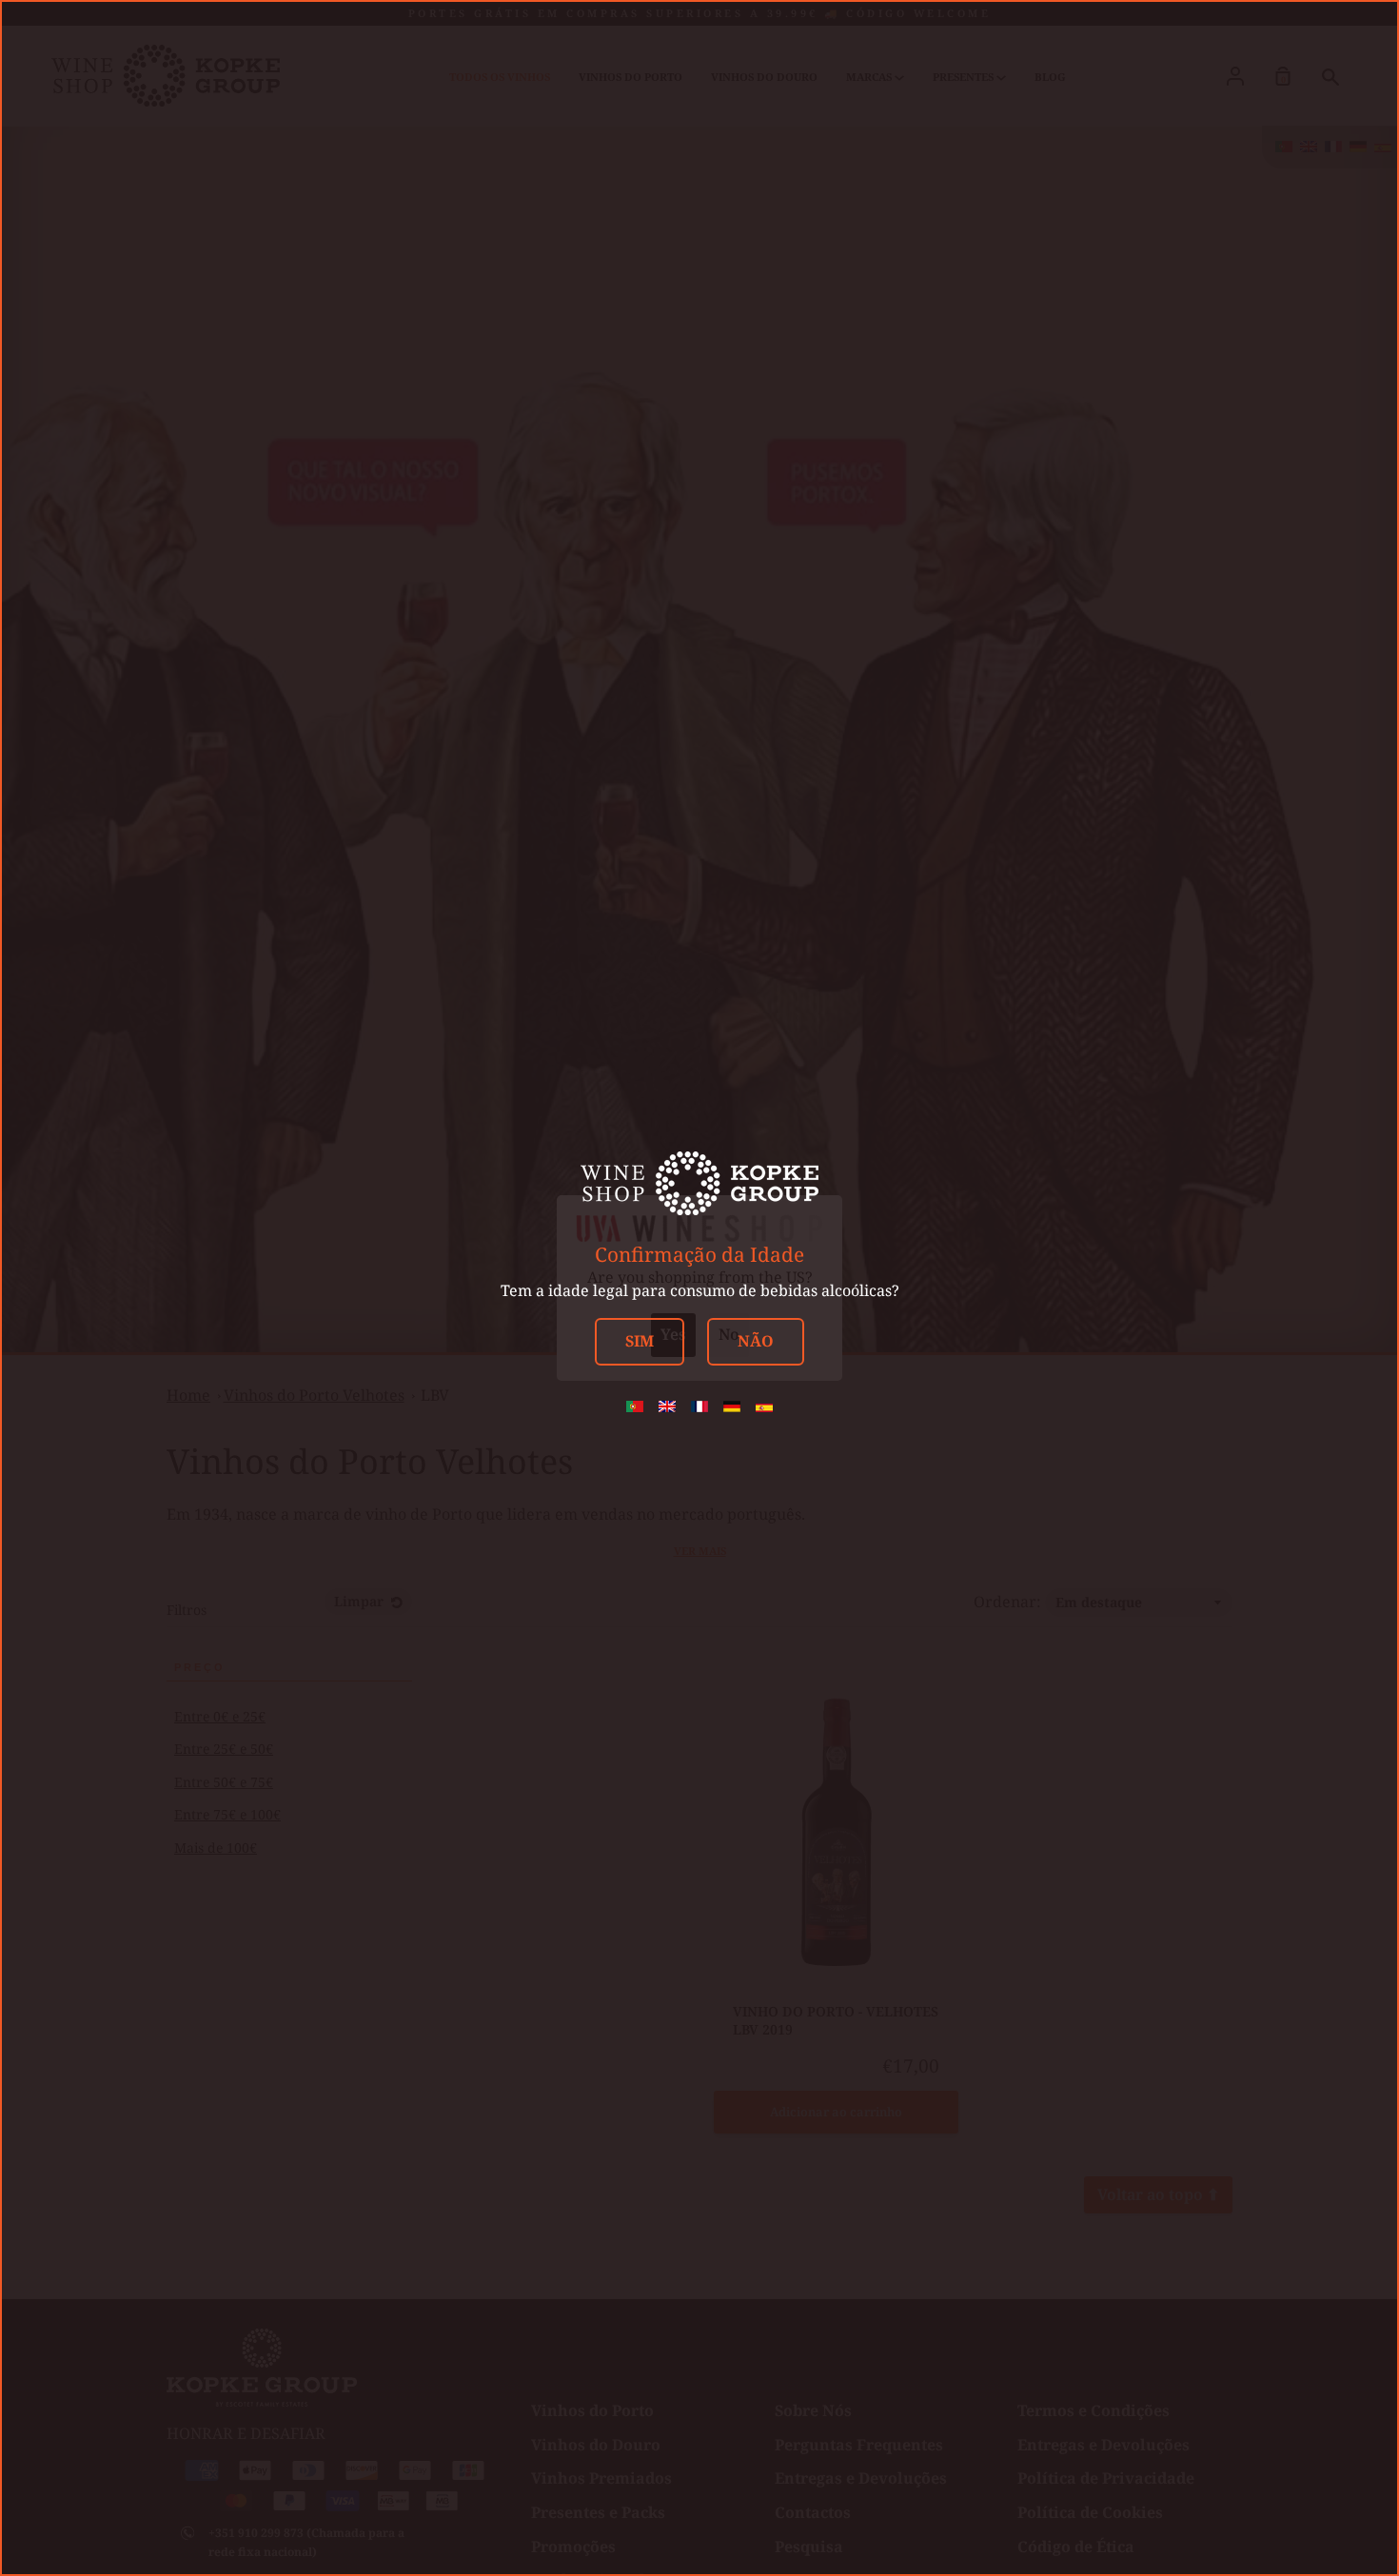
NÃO (756, 1341)
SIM (640, 1341)
